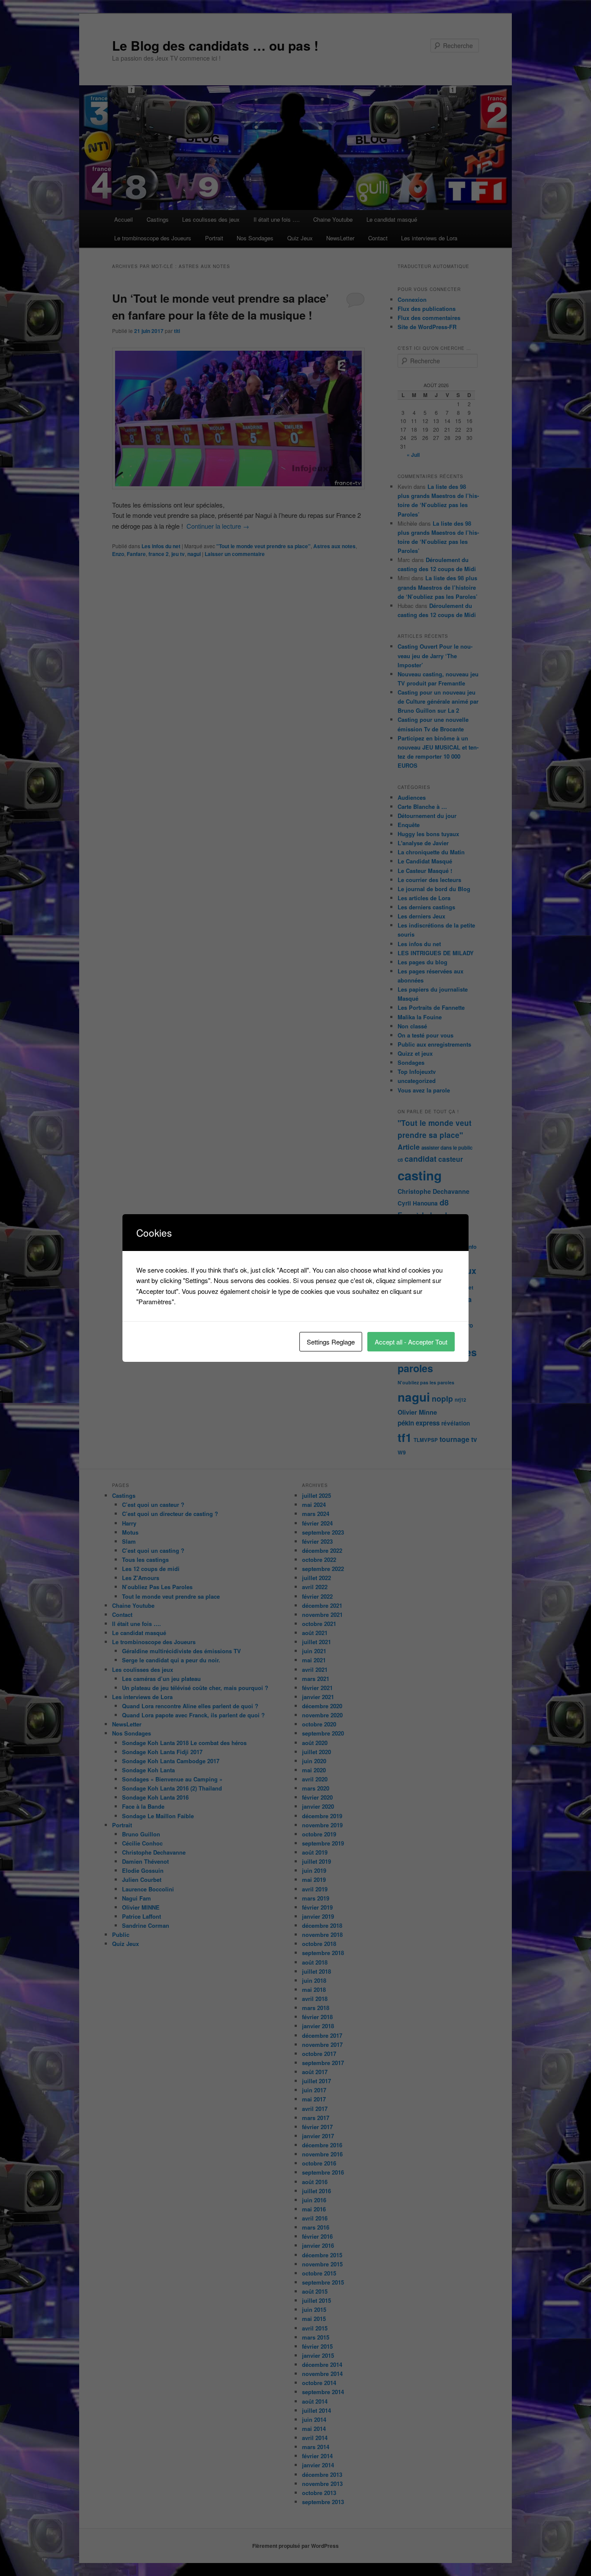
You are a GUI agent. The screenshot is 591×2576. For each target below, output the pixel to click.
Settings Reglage (331, 1342)
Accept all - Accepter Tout (411, 1342)
